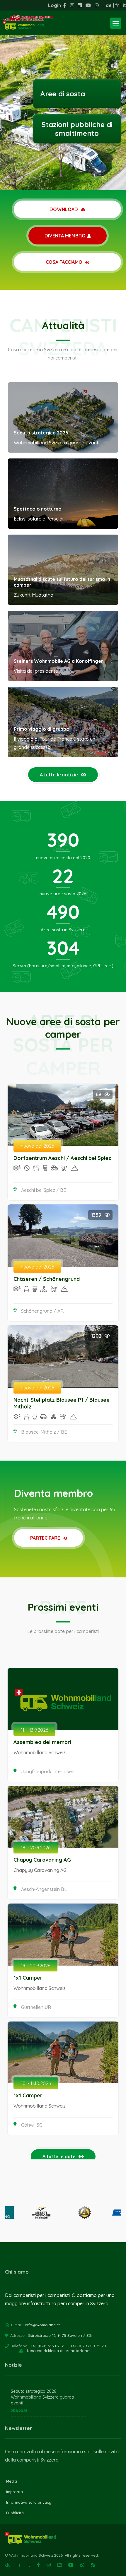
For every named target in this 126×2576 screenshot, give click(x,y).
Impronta (15, 2492)
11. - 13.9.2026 (34, 1730)
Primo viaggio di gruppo (42, 729)
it (124, 5)
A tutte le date (59, 2156)
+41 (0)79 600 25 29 (88, 2346)
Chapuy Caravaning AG (42, 1860)
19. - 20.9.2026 (35, 1966)
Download (64, 209)
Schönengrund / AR (42, 1311)
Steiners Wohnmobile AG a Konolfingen (59, 661)
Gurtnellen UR (36, 2007)
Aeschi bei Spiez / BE (44, 1190)
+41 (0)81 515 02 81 (48, 2346)
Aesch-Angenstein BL (44, 1889)
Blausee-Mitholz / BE (44, 1432)
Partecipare (46, 1538)
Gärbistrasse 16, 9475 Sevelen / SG (60, 2335)
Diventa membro (65, 236)
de (109, 5)
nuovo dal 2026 (37, 1146)
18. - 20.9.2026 (36, 1848)
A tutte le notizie (59, 775)
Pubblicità (15, 2513)
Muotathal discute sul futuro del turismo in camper (62, 582)
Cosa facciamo (65, 262)
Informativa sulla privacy (29, 2502)
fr (117, 5)
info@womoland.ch (43, 2325)
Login (55, 5)
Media (12, 2481)
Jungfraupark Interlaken (48, 1771)
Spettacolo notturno (38, 509)
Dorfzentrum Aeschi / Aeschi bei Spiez (62, 1158)
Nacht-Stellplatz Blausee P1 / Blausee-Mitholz (63, 1403)
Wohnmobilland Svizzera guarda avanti (42, 2400)
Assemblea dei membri (42, 1742)
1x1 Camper (28, 1978)
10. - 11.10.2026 (36, 2083)
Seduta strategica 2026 (41, 433)
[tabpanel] (63, 95)
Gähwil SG (32, 2125)
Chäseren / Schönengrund (47, 1279)
